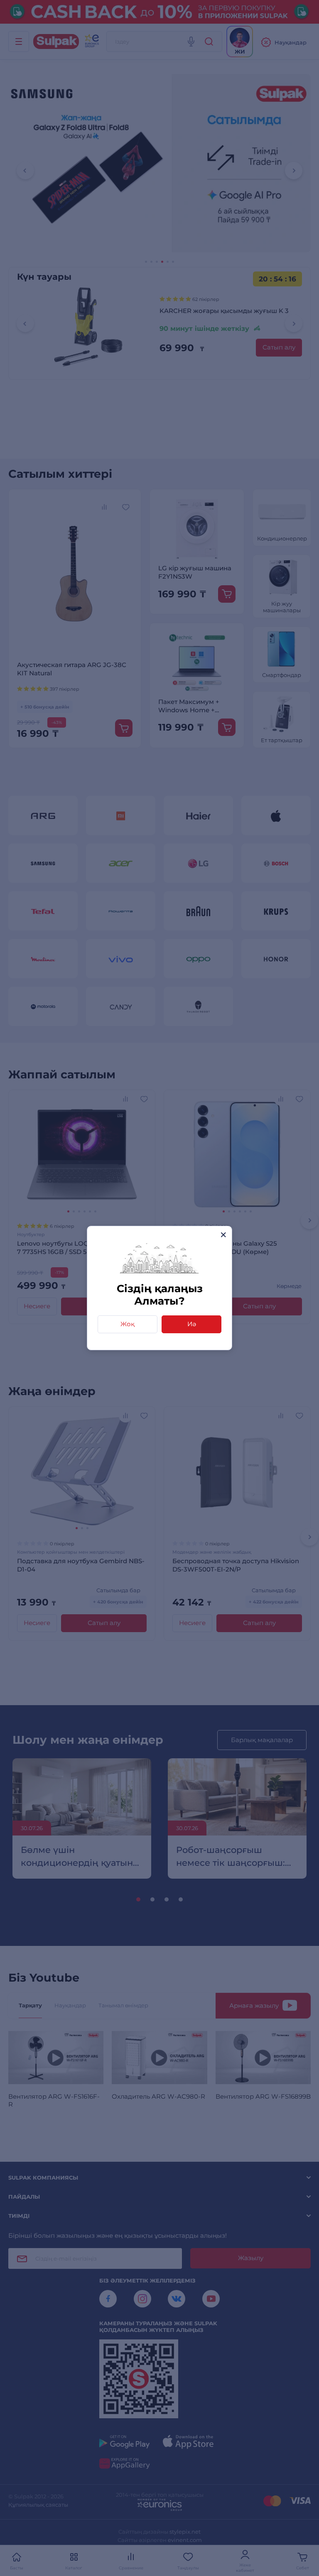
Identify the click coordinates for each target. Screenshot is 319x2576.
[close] (223, 1235)
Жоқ (128, 1324)
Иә (192, 1324)
